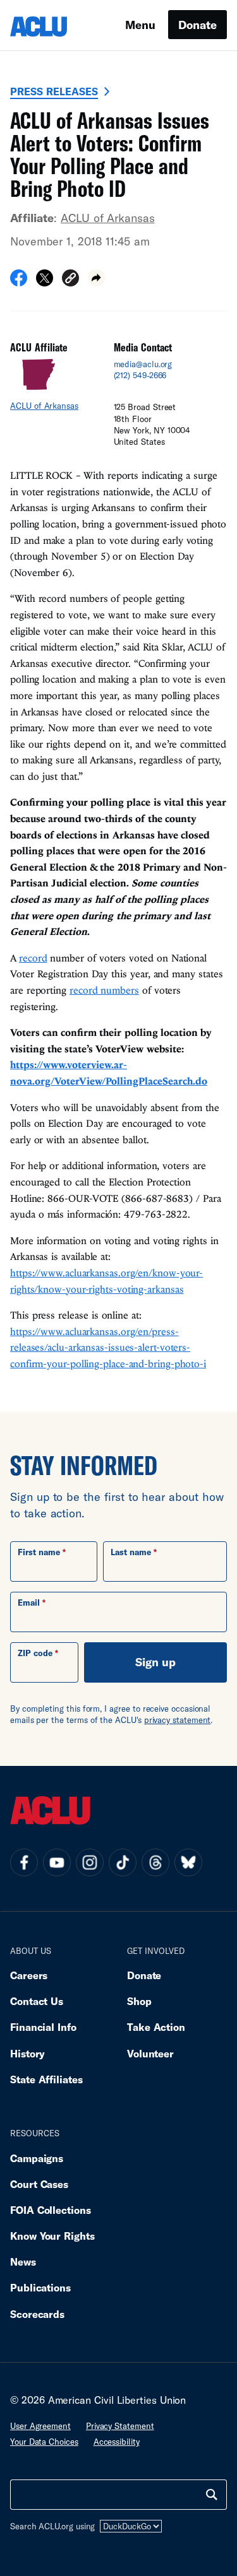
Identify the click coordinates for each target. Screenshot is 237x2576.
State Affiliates (46, 2079)
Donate (197, 25)
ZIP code (35, 1653)
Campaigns (37, 2158)
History (27, 2053)
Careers (29, 1975)
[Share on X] (45, 282)
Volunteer (150, 2053)
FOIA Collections (51, 2210)
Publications (40, 2287)
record (33, 958)
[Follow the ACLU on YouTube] (57, 1862)
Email (29, 1603)
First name (39, 1552)
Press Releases (54, 91)
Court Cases (39, 2184)
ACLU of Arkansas (108, 218)
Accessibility (117, 2442)
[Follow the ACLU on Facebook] (24, 1862)
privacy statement (178, 1720)
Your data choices (44, 2442)
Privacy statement (120, 2426)
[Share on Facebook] (19, 282)
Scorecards (37, 2314)
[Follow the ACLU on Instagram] (90, 1862)
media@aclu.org (143, 364)
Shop (139, 2001)
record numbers (104, 990)
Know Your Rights (52, 2236)
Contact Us (37, 2001)
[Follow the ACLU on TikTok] (123, 1862)
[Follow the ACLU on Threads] (155, 1862)
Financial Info (43, 2027)
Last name (131, 1552)
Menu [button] (140, 25)
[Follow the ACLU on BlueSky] (188, 1862)
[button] (70, 280)
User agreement (40, 2426)
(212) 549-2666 (140, 375)
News (23, 2261)
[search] (212, 2495)
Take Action (156, 2027)
